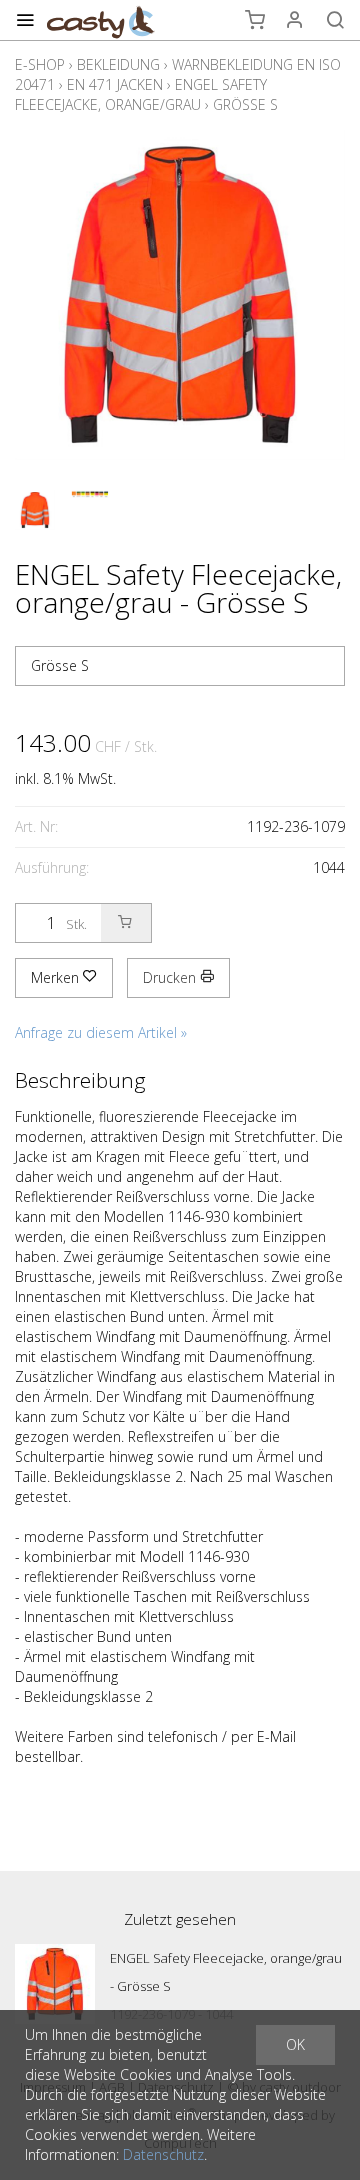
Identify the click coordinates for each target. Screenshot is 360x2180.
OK (295, 2044)
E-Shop (40, 64)
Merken (57, 977)
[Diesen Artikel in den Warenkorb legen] (126, 923)
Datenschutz (163, 2154)
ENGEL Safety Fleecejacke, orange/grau (141, 94)
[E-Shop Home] (101, 20)
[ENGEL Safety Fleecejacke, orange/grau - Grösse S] (55, 1984)
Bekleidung (118, 64)
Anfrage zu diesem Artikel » (101, 1032)
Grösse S (245, 104)
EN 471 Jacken (115, 84)
